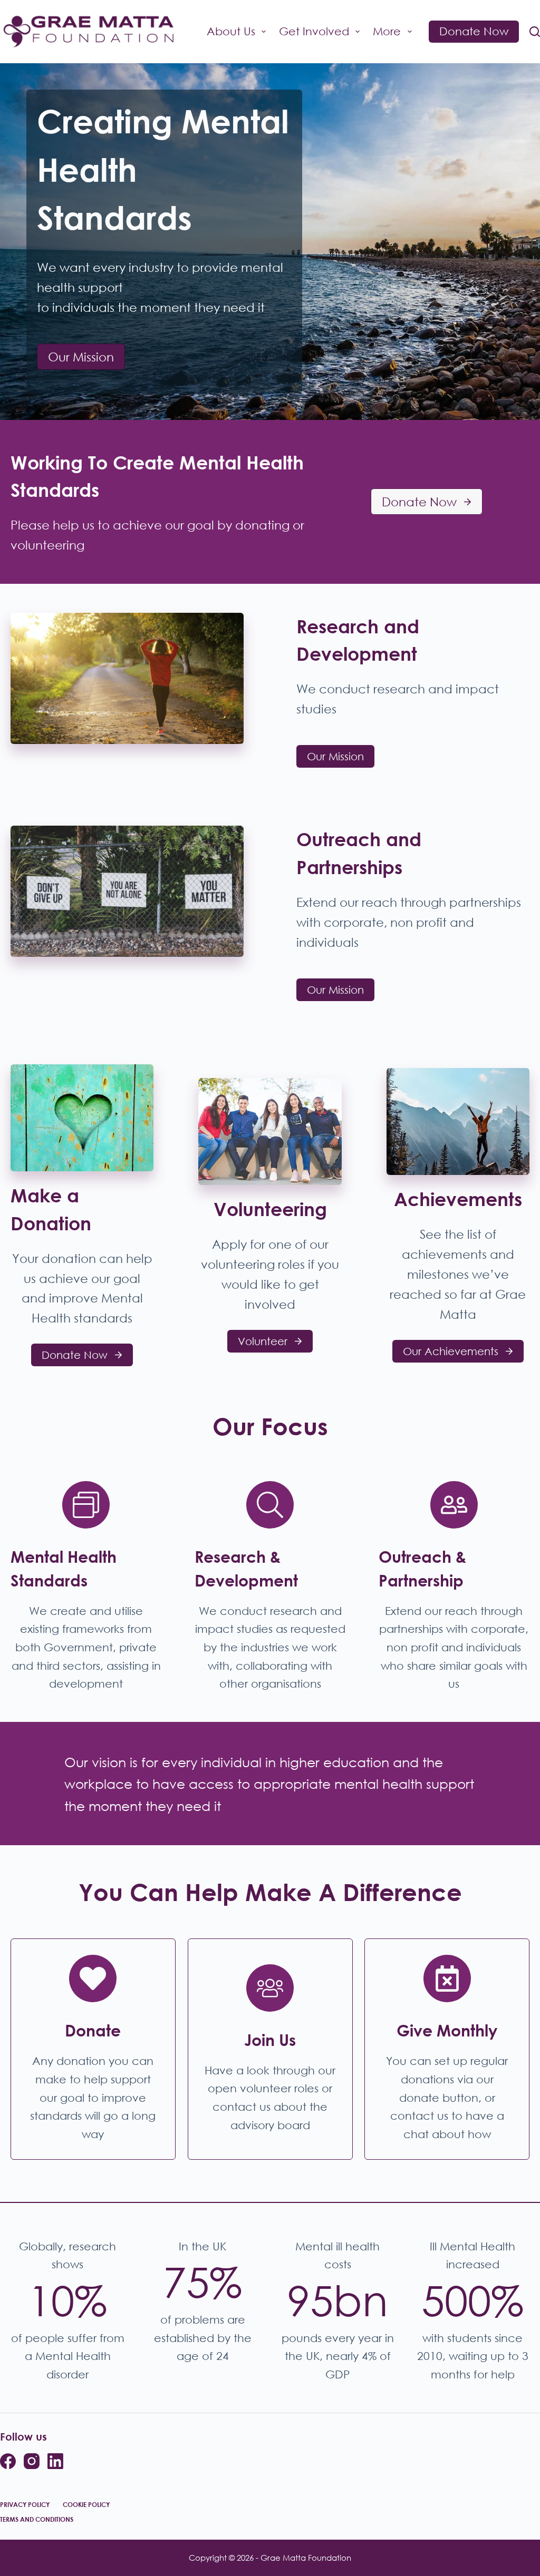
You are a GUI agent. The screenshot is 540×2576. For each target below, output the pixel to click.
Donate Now (474, 31)
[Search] (535, 32)
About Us (231, 31)
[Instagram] (32, 2461)
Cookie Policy (86, 2505)
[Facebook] (8, 2461)
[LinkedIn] (55, 2461)
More (387, 31)
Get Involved (314, 31)
